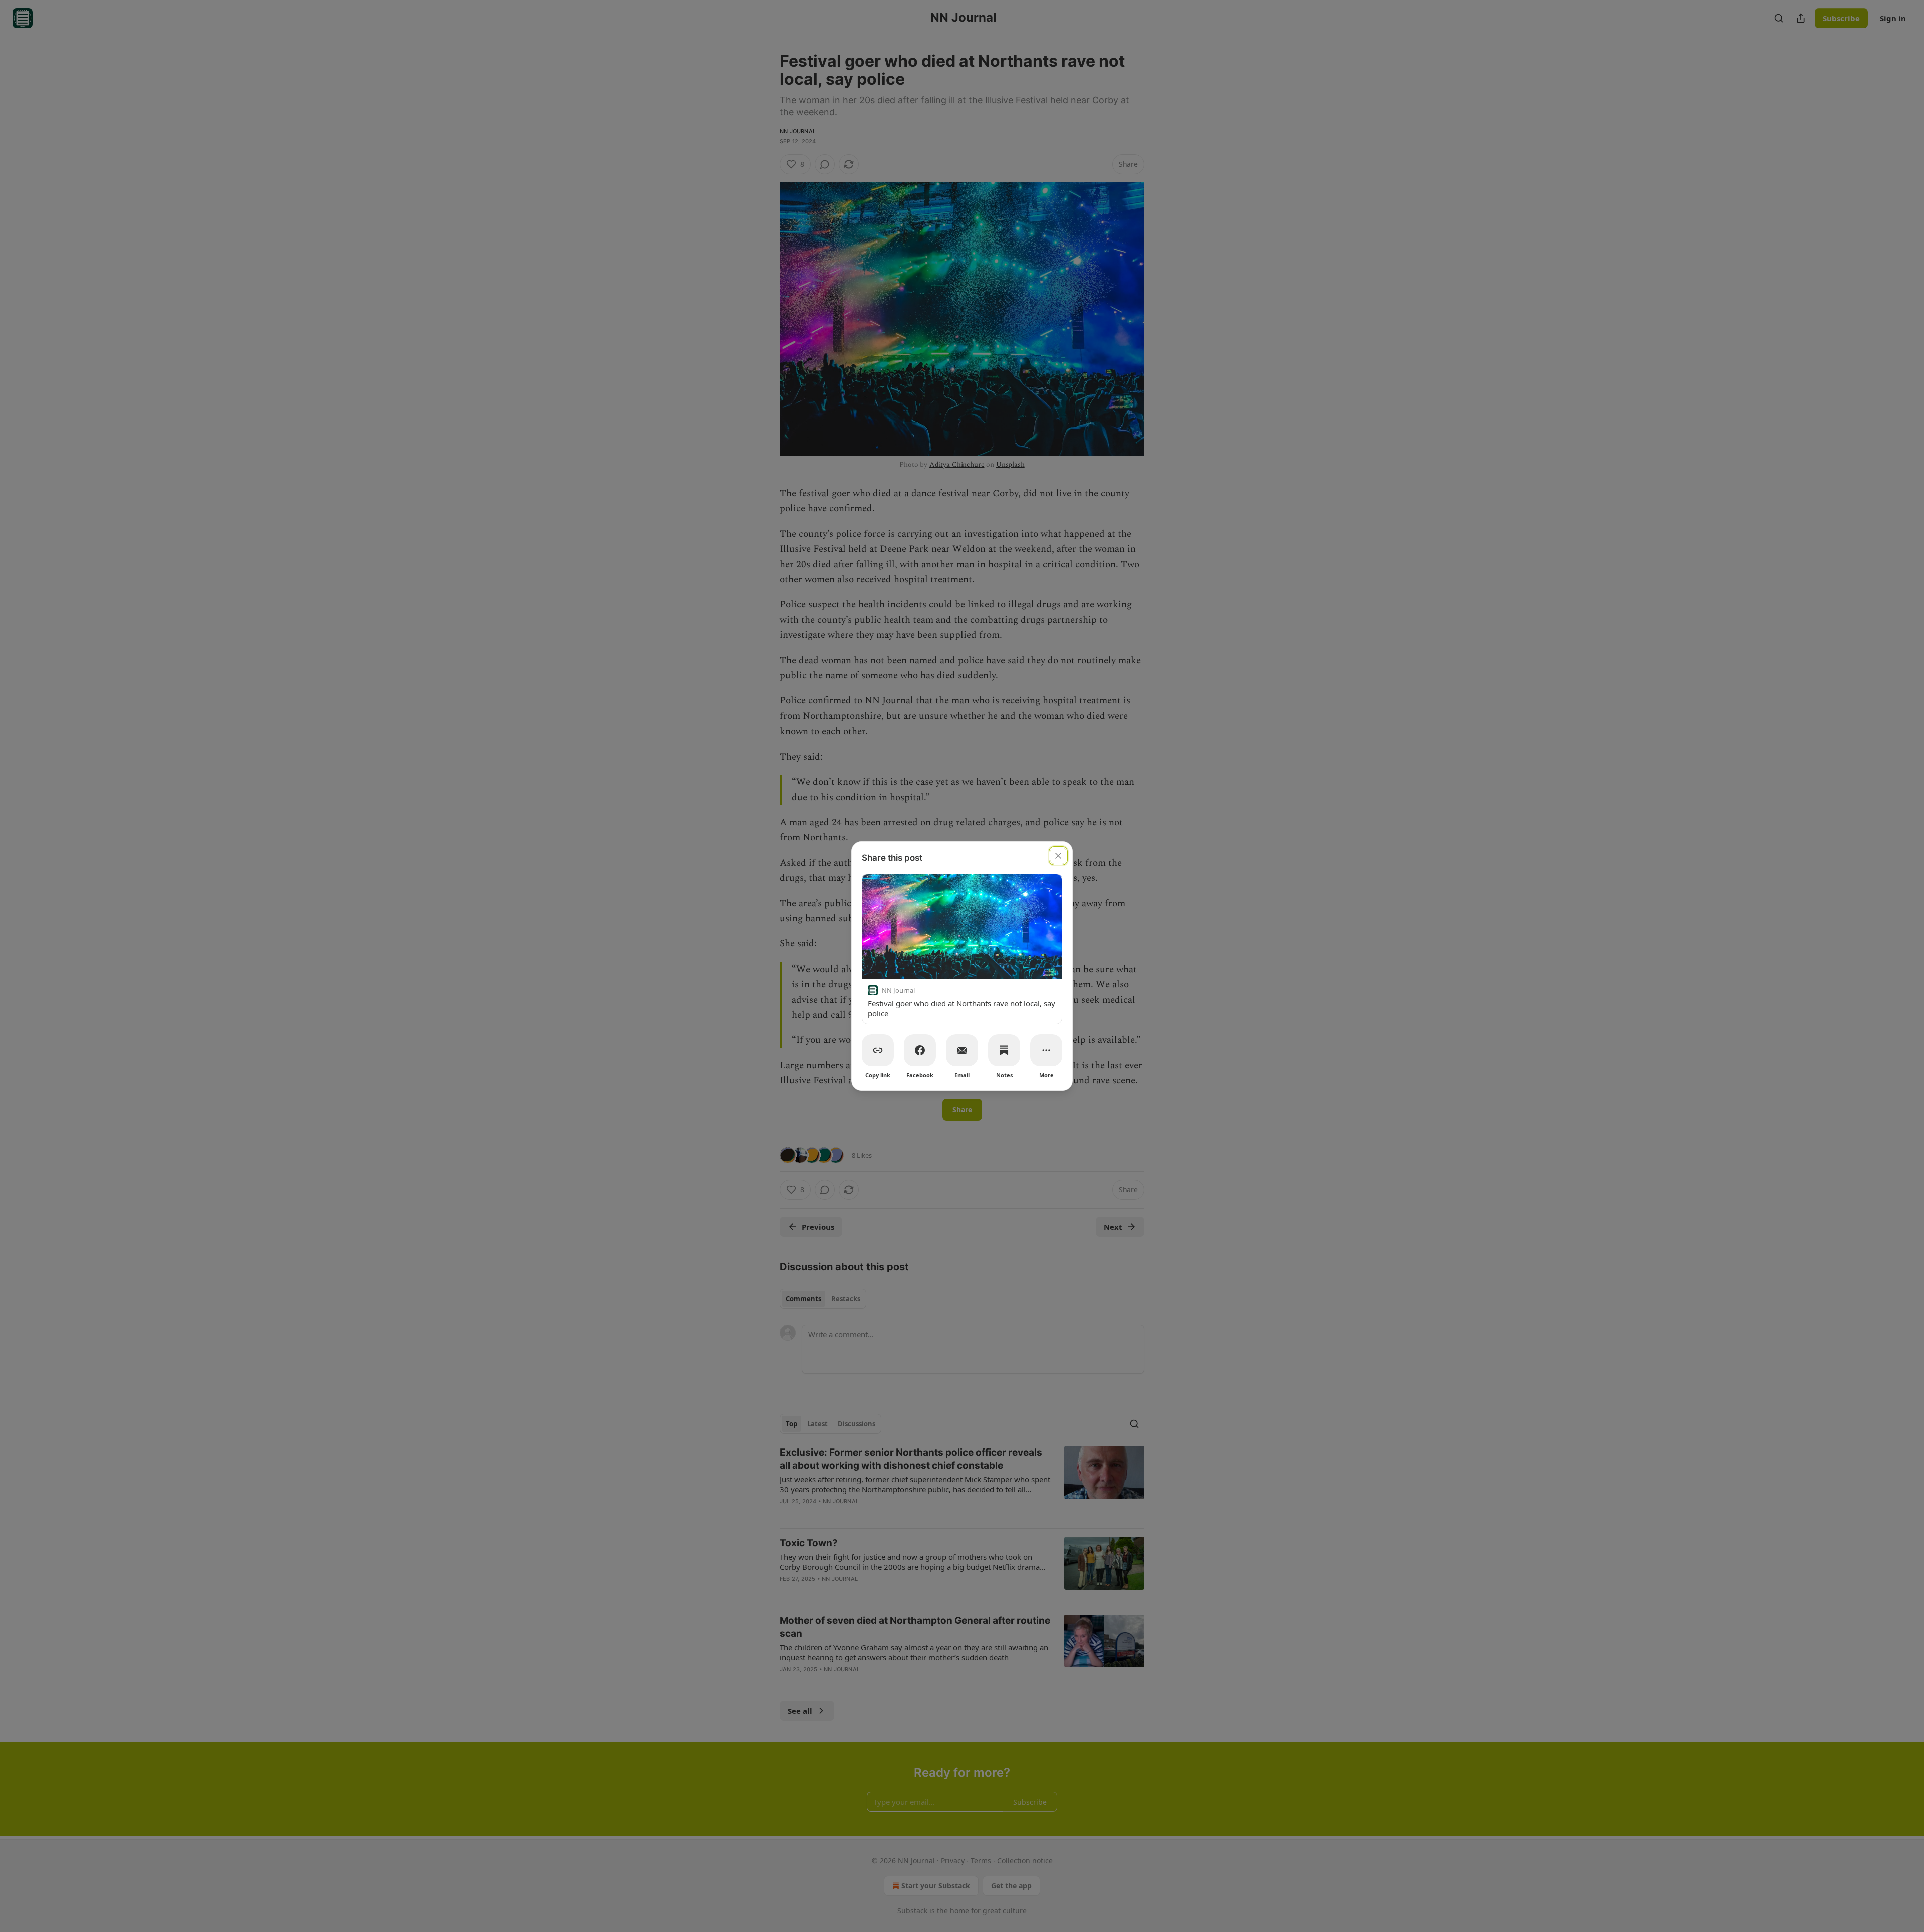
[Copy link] (878, 1050)
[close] (1058, 856)
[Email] (962, 1050)
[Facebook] (920, 1050)
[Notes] (1004, 1050)
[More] (1046, 1050)
